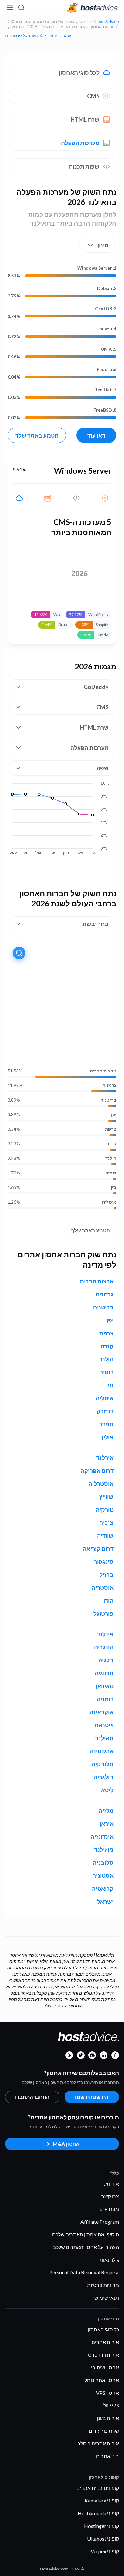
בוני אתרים (107, 2456)
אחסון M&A (66, 2144)
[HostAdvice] (93, 8)
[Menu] (10, 8)
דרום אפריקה (97, 1471)
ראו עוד (96, 435)
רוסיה (111, 1173)
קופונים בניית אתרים (98, 2488)
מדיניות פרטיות (103, 2285)
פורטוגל (103, 1614)
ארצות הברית (103, 1071)
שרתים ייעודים (104, 2431)
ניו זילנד (104, 1850)
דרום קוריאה (98, 1549)
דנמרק (105, 1411)
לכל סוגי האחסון (79, 73)
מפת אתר (109, 2209)
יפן (114, 1115)
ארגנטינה (102, 1751)
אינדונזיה (102, 1837)
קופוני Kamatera (102, 2500)
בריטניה (108, 1100)
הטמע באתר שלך (37, 435)
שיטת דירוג (61, 35)
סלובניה (103, 1863)
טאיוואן (105, 1686)
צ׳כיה (106, 1523)
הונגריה (104, 1647)
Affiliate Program (100, 2222)
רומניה (105, 1699)
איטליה (109, 1202)
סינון (103, 245)
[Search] (22, 8)
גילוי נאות (109, 2260)
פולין (108, 1437)
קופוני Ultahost (103, 2538)
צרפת (111, 1129)
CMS (93, 96)
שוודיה (105, 1536)
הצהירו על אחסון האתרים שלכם (86, 2247)
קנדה (111, 1144)
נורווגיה (104, 1673)
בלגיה (106, 1660)
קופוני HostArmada (98, 2513)
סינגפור (104, 1562)
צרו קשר (110, 2196)
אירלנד (105, 1458)
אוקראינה (101, 1712)
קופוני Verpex (105, 2551)
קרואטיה (103, 1889)
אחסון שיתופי (105, 2367)
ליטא (107, 1790)
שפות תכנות (84, 166)
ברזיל (107, 1575)
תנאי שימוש (107, 2298)
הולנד (111, 1158)
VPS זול (111, 2405)
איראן (107, 1824)
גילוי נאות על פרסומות (26, 35)
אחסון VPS (107, 2393)
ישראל (105, 1902)
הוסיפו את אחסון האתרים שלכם (86, 2234)
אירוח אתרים (105, 2342)
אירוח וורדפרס (103, 2355)
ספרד (106, 1424)
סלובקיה (103, 1764)
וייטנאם (104, 1725)
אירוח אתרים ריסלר (98, 2443)
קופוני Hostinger (101, 2526)
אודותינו (111, 2184)
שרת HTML (85, 119)
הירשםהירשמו (92, 2097)
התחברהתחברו (32, 2097)
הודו (108, 1601)
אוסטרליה (101, 1484)
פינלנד (105, 1634)
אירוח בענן (108, 2418)
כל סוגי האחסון (103, 2329)
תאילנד (104, 1738)
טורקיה (105, 1510)
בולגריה (103, 1777)
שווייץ (106, 1497)
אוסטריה (103, 1588)
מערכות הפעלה (80, 143)
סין (114, 1187)
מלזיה (106, 1811)
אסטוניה (103, 1876)
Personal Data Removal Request (84, 2272)
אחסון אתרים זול (102, 2380)
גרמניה (109, 1085)
